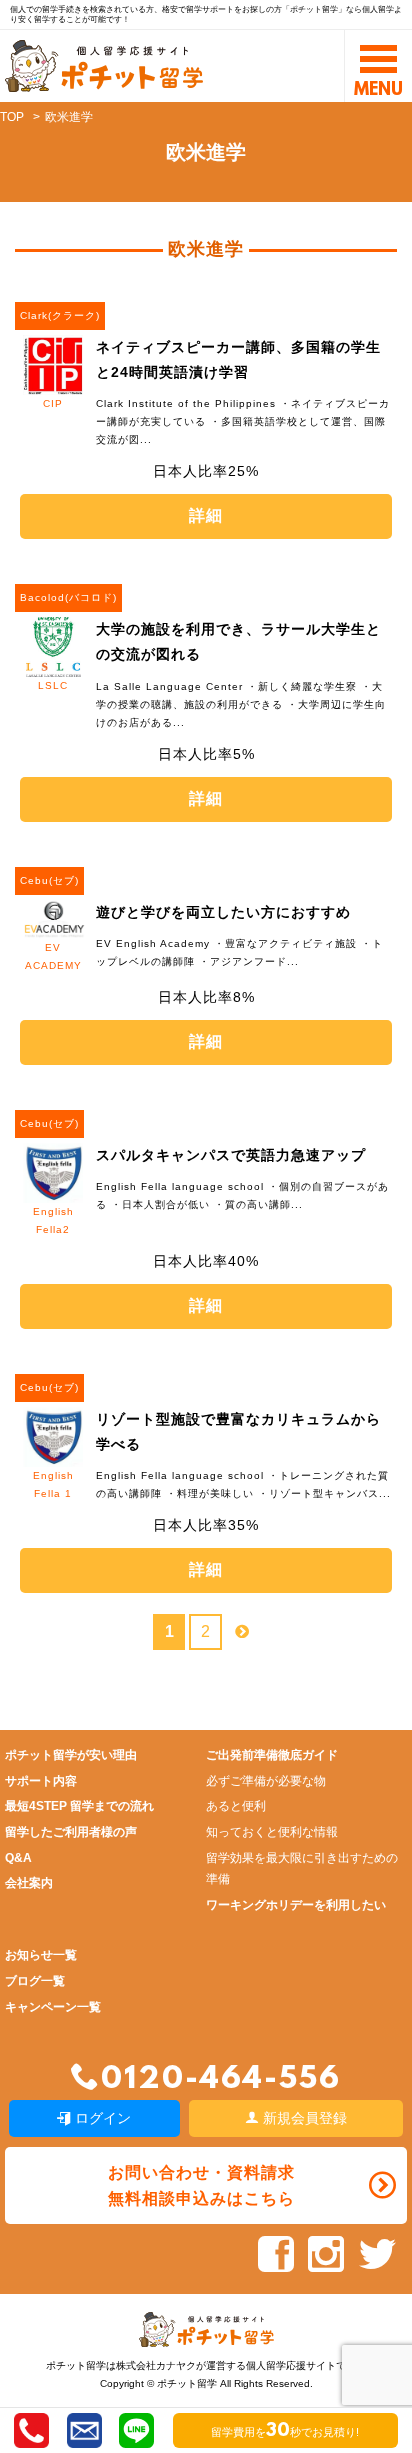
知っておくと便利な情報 (272, 1832)
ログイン (101, 2118)
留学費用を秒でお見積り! (285, 2432)
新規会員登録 (303, 2118)
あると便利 (236, 1806)
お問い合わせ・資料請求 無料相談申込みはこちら (201, 2185)
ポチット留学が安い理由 (71, 1755)
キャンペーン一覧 (53, 2007)
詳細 (206, 515)
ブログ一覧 (35, 1981)
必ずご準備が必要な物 (266, 1781)
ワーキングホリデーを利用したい (296, 1905)
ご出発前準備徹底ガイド (272, 1755)
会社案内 (29, 1883)
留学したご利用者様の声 (71, 1832)
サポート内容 (41, 1781)
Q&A (18, 1858)
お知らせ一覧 (41, 1955)
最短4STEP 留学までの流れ (79, 1806)
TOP (12, 117)
